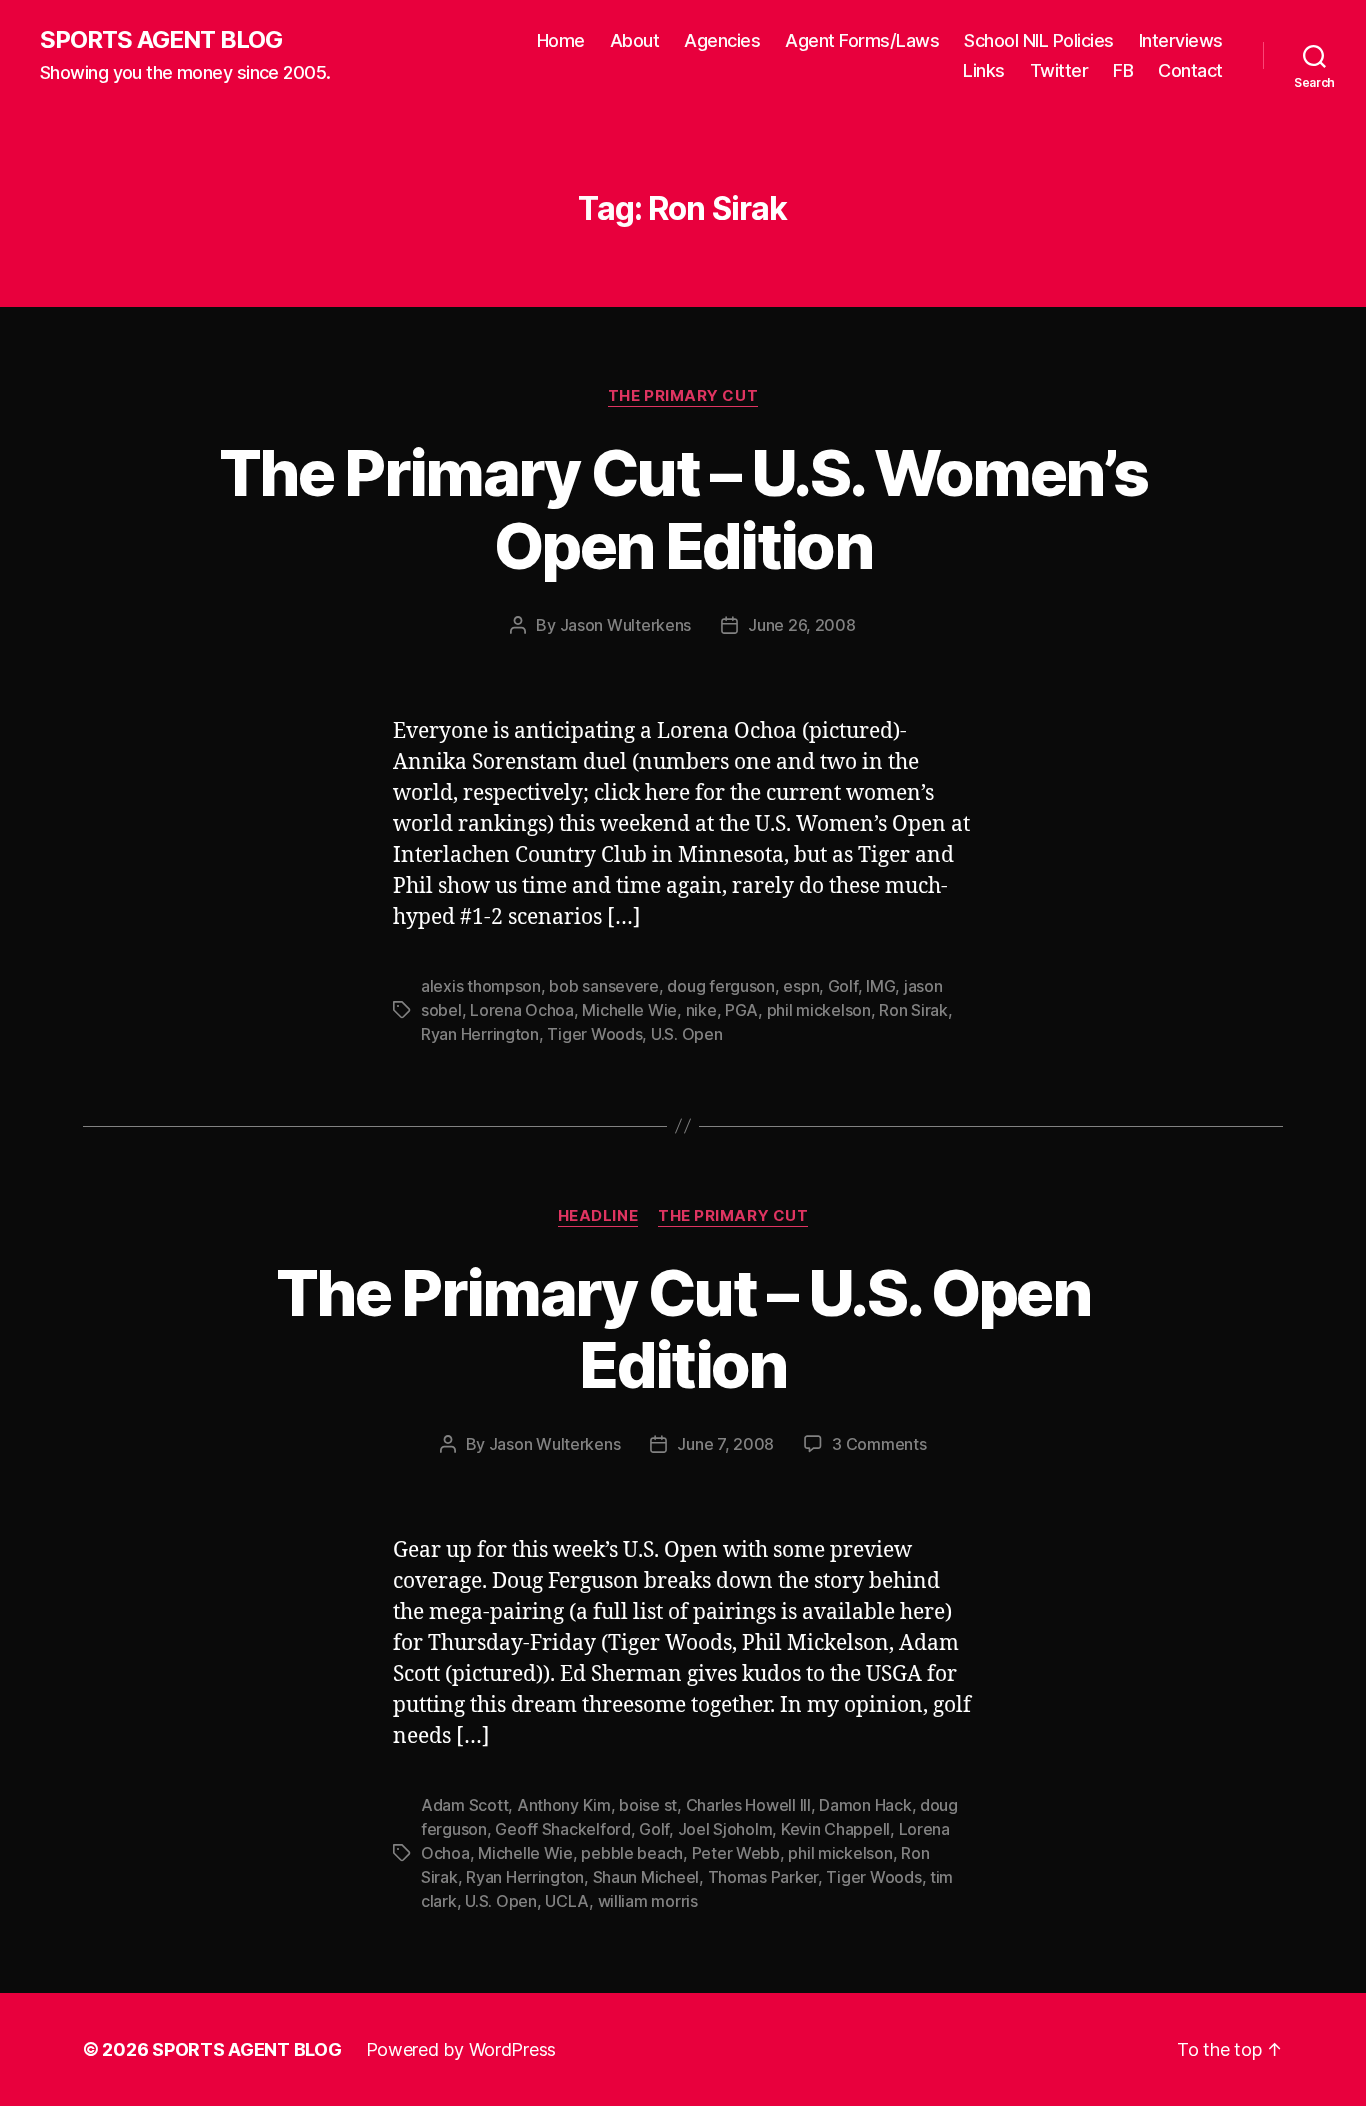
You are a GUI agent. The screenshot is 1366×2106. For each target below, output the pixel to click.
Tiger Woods (594, 1034)
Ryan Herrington (480, 1034)
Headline (598, 1216)
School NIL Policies (1039, 40)
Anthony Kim (564, 1805)
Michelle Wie (629, 1010)
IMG (880, 986)
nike (701, 1010)
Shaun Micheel (646, 1877)
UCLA (567, 1901)
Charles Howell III (748, 1805)
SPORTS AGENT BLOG (161, 40)
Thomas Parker (763, 1877)
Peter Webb (736, 1853)
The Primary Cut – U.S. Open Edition (683, 1329)
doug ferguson (721, 986)
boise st (648, 1805)
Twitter (1059, 70)
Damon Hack (865, 1805)
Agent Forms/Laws (862, 40)
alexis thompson (481, 986)
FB (1123, 70)
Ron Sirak (913, 1010)
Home (561, 40)
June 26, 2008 (802, 625)
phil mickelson (819, 1010)
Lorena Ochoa (522, 1010)
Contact (1190, 70)
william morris (648, 1901)
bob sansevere (604, 986)
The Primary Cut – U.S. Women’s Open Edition (683, 509)
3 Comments (879, 1444)
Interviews (1181, 40)
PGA (741, 1010)
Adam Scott (464, 1805)
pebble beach (632, 1853)
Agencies (722, 40)
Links (984, 70)
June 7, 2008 (725, 1444)
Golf (843, 986)
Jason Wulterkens (626, 625)
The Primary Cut (683, 396)
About (635, 40)
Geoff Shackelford (562, 1829)
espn (801, 986)
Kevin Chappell (835, 1829)
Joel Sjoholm (725, 1829)
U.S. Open (687, 1034)
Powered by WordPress (461, 2049)
